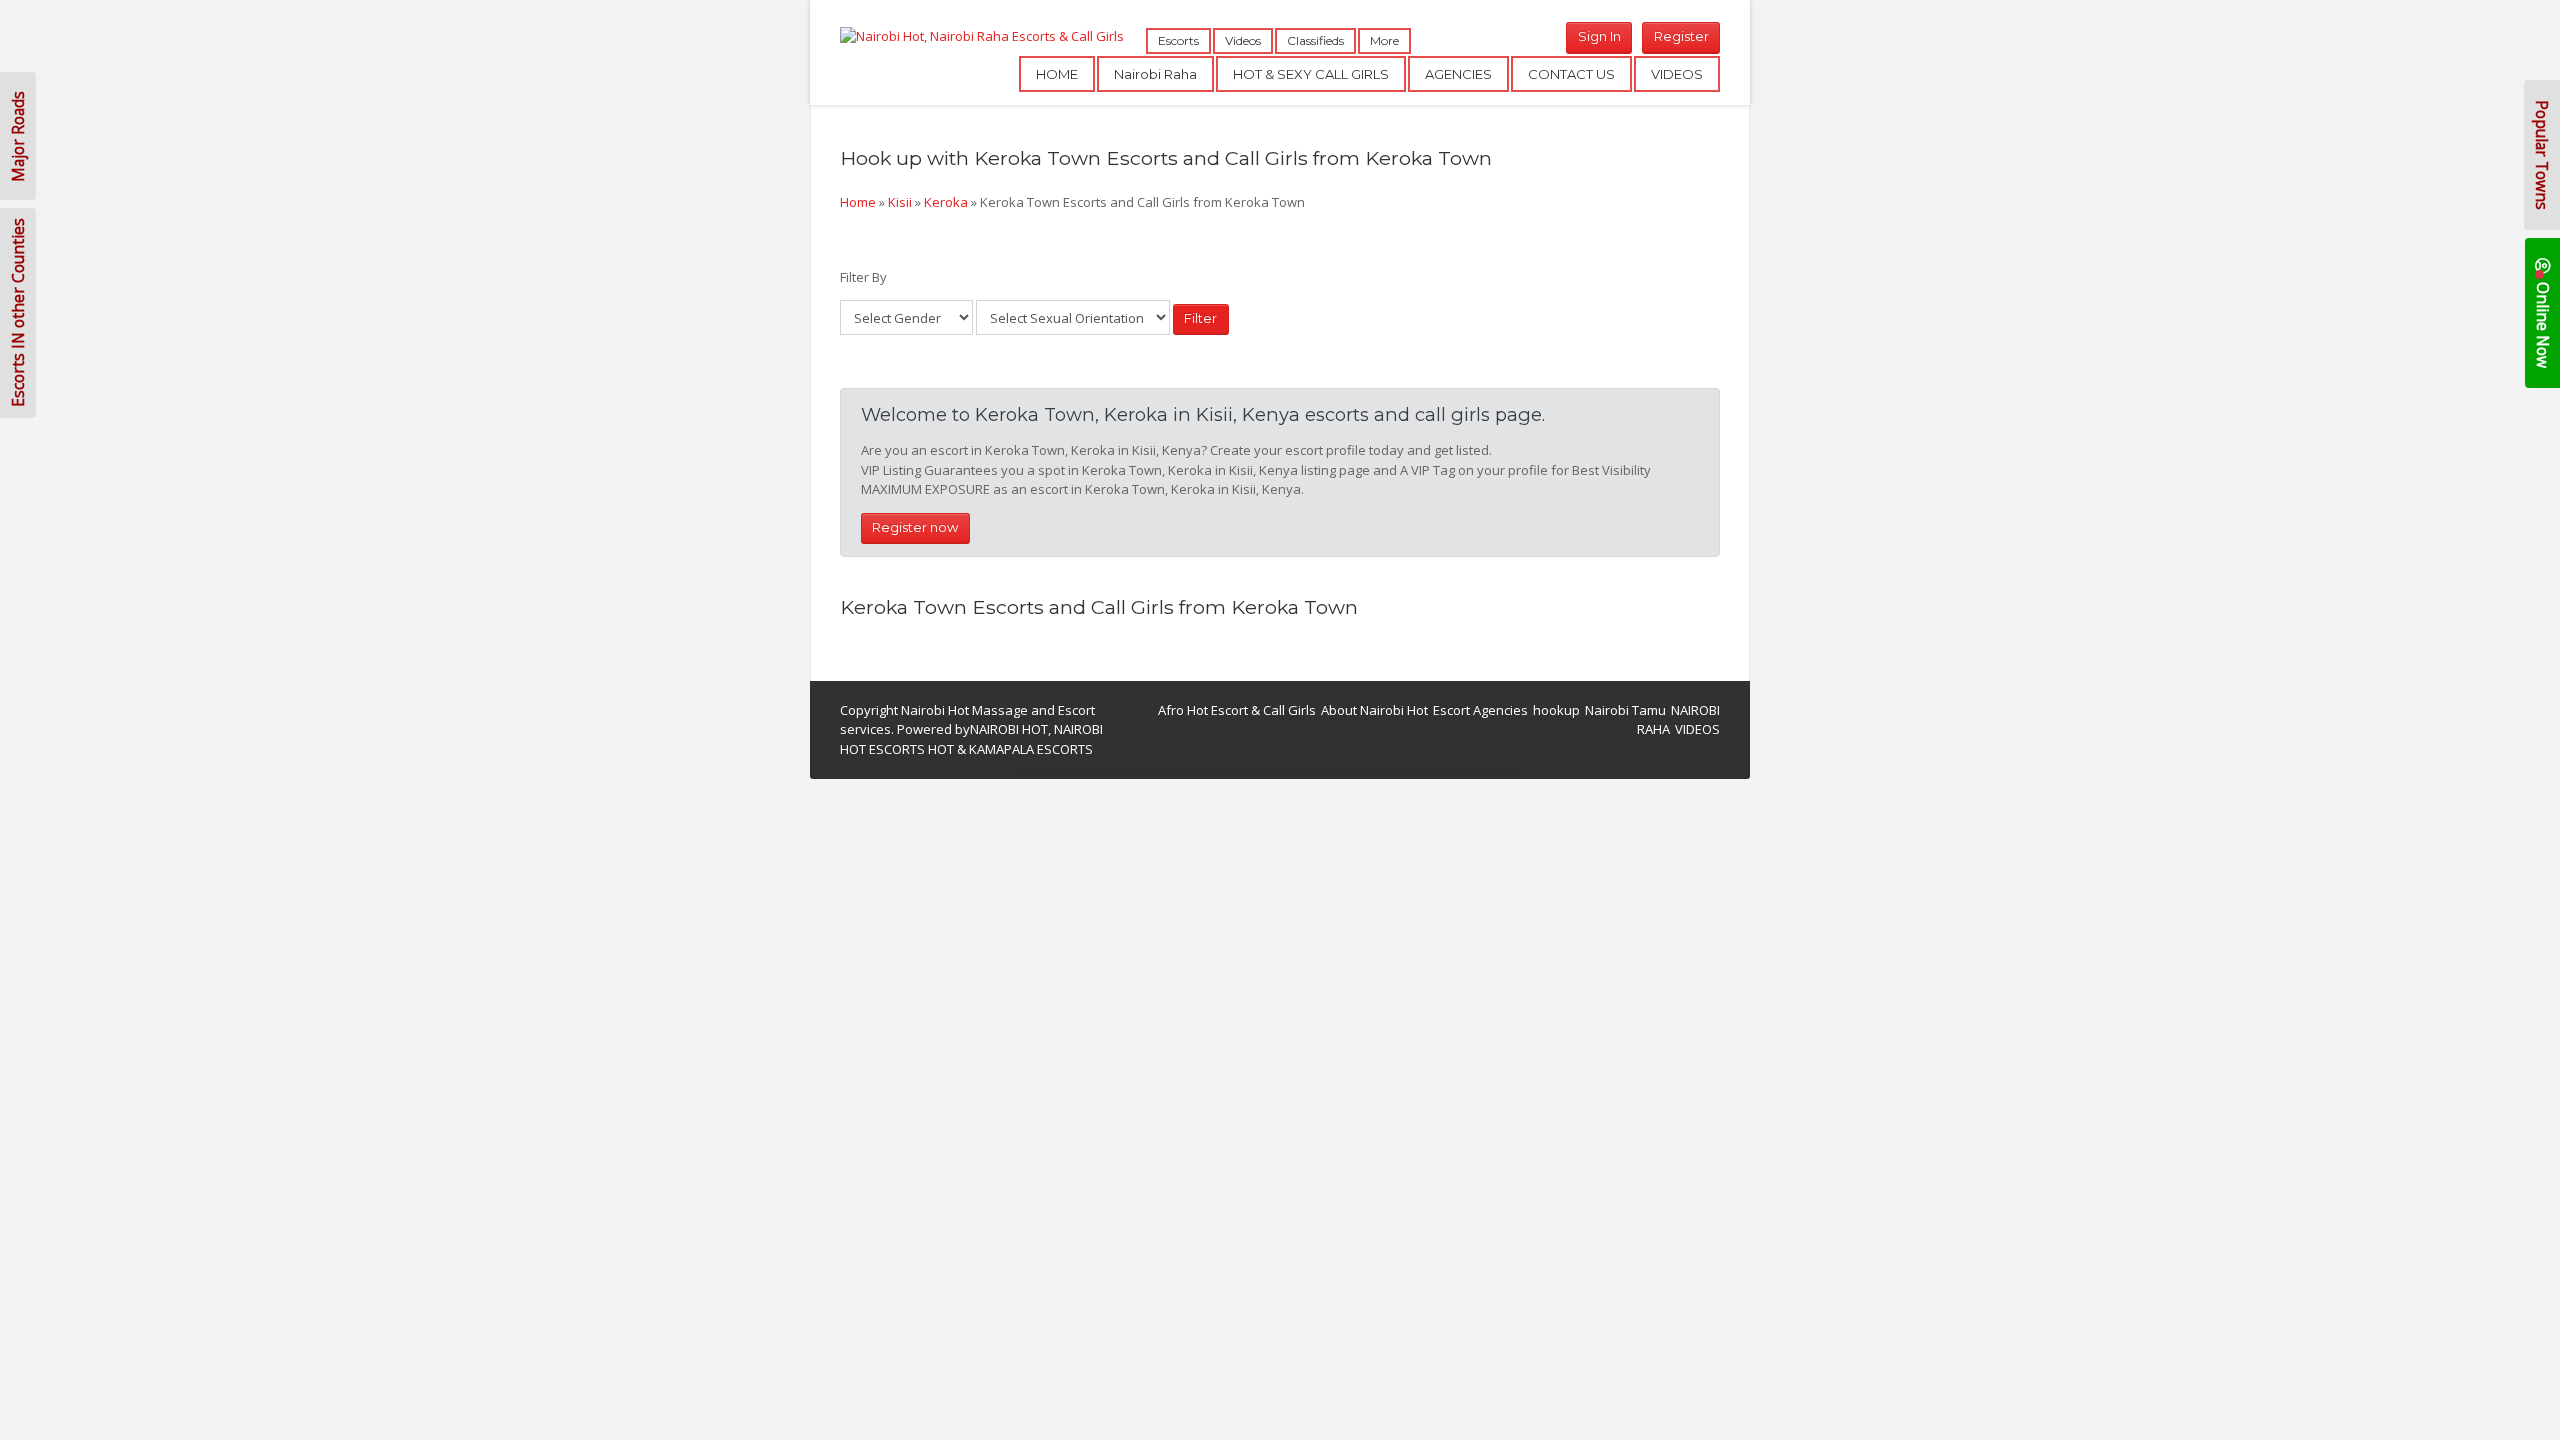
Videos (1243, 40)
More (1384, 40)
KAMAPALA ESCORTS (1031, 749)
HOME (1057, 74)
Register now (915, 527)
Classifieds (1315, 40)
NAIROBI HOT (1009, 729)
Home (858, 202)
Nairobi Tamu (1625, 710)
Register (1681, 36)
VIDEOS (1677, 74)
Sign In (1599, 36)
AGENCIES (1458, 74)
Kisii (900, 202)
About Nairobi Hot (1374, 710)
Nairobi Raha (1155, 74)
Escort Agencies (1480, 710)
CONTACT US (1571, 74)
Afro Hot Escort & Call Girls (1237, 710)
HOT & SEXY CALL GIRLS (1311, 74)
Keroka (946, 202)
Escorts (1178, 40)
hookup (1556, 710)
